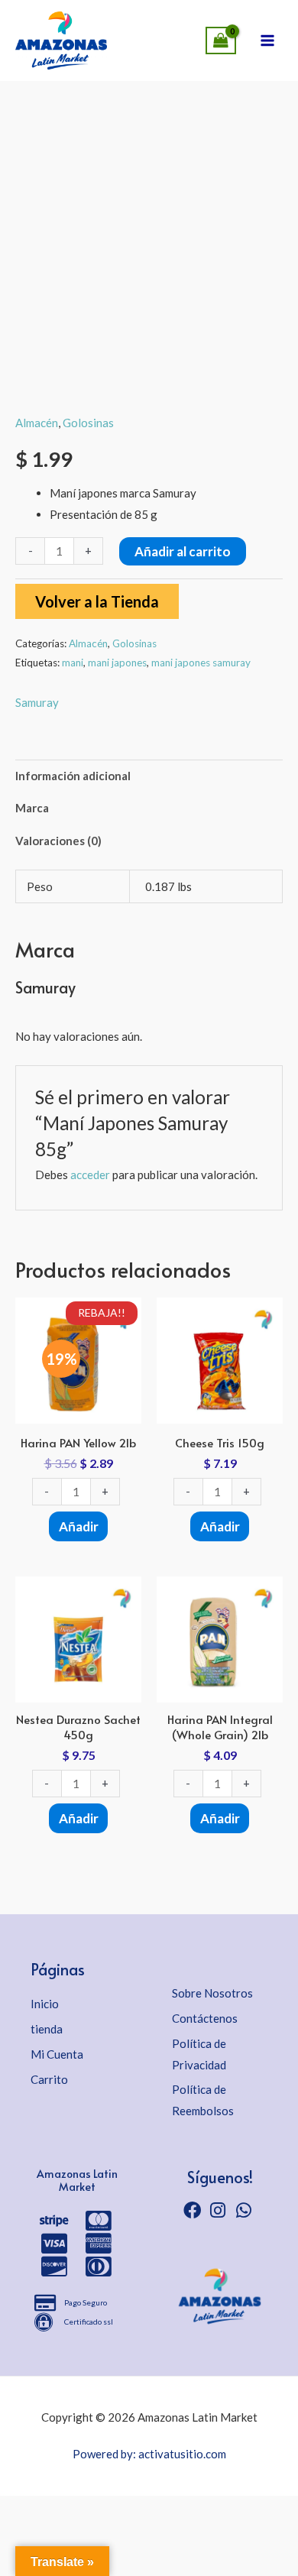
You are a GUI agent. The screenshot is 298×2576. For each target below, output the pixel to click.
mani (73, 663)
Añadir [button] (79, 1526)
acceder (90, 1175)
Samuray (37, 702)
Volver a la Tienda (97, 601)
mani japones (117, 663)
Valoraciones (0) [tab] (58, 841)
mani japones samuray (201, 663)
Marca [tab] (32, 808)
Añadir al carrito (183, 551)
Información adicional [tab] (73, 776)
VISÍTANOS (115, 36)
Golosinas (88, 423)
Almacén (37, 423)
